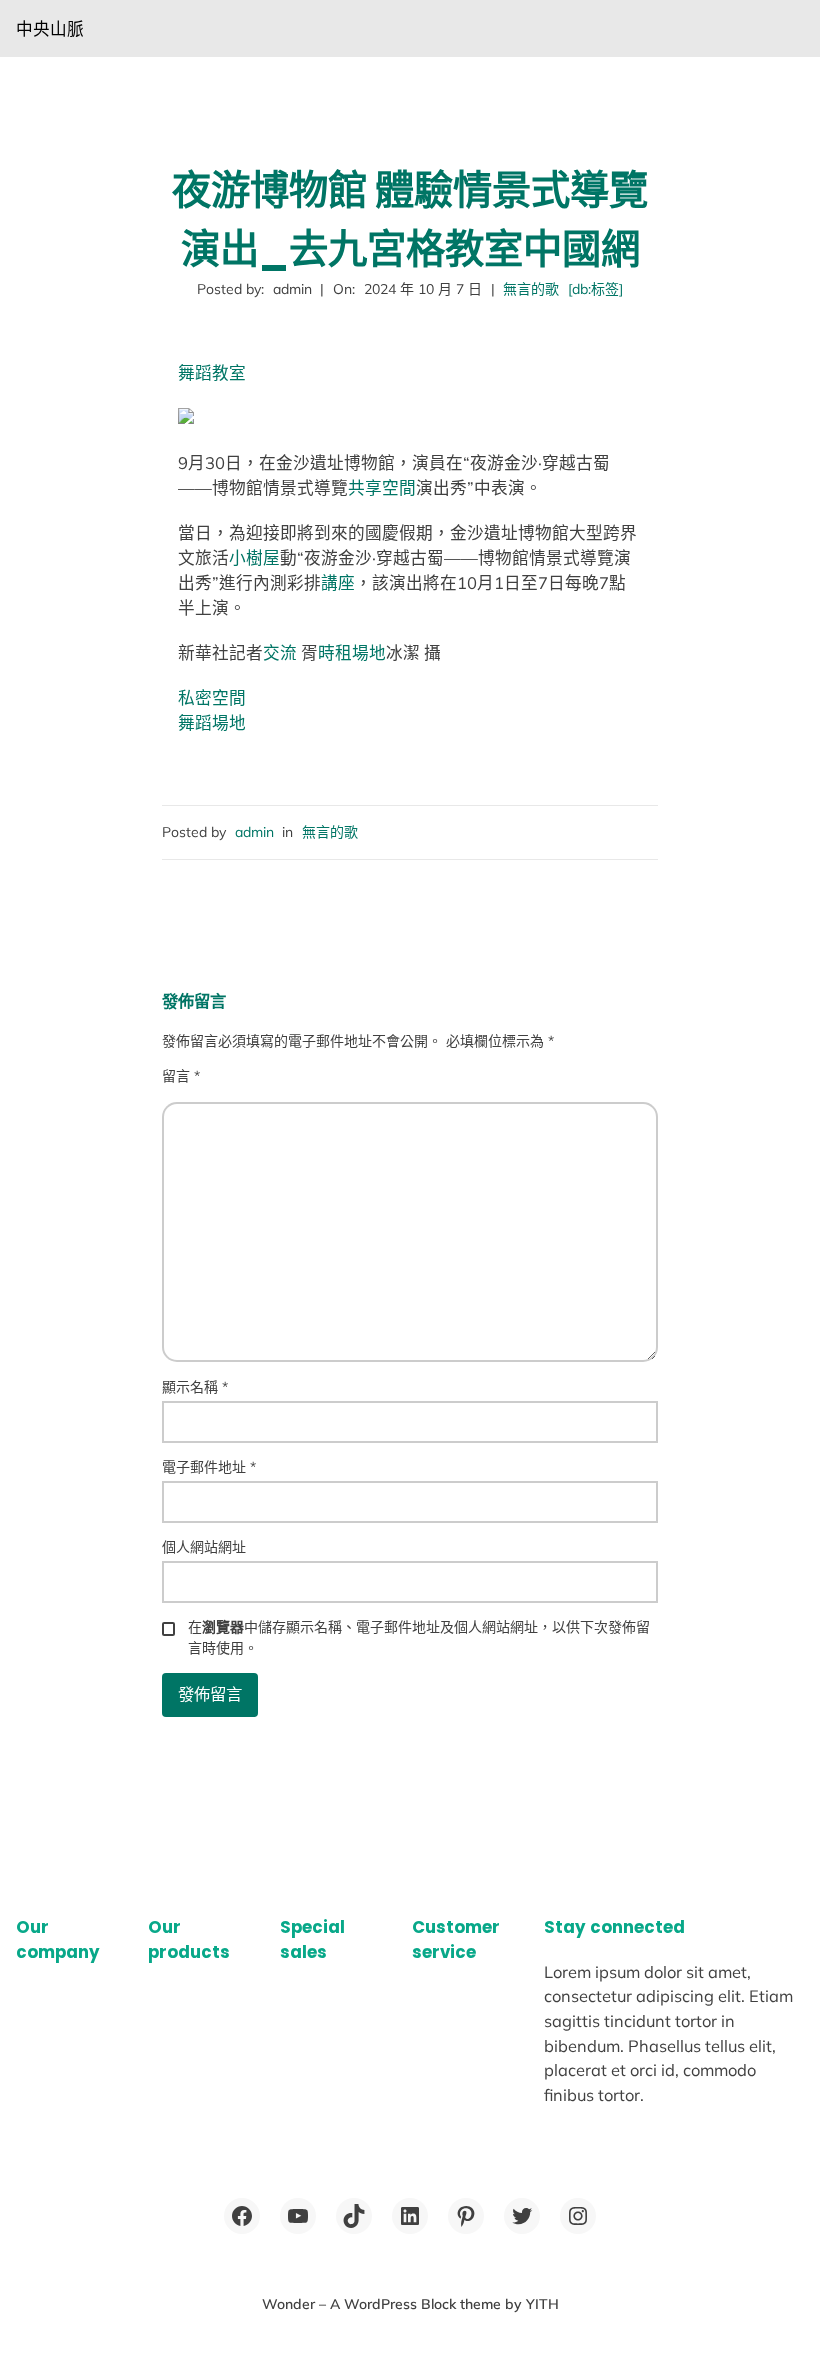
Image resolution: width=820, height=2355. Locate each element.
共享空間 (382, 487)
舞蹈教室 (212, 372)
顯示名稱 (195, 1387)
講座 (338, 582)
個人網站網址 (204, 1547)
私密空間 (212, 697)
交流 (280, 652)
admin (254, 832)
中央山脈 (50, 28)
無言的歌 (531, 289)
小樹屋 (254, 557)
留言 (181, 1076)
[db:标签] (595, 289)
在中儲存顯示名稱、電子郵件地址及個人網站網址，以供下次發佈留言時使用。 (419, 1637)
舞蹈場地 (212, 722)
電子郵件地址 (209, 1467)
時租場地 (352, 652)
